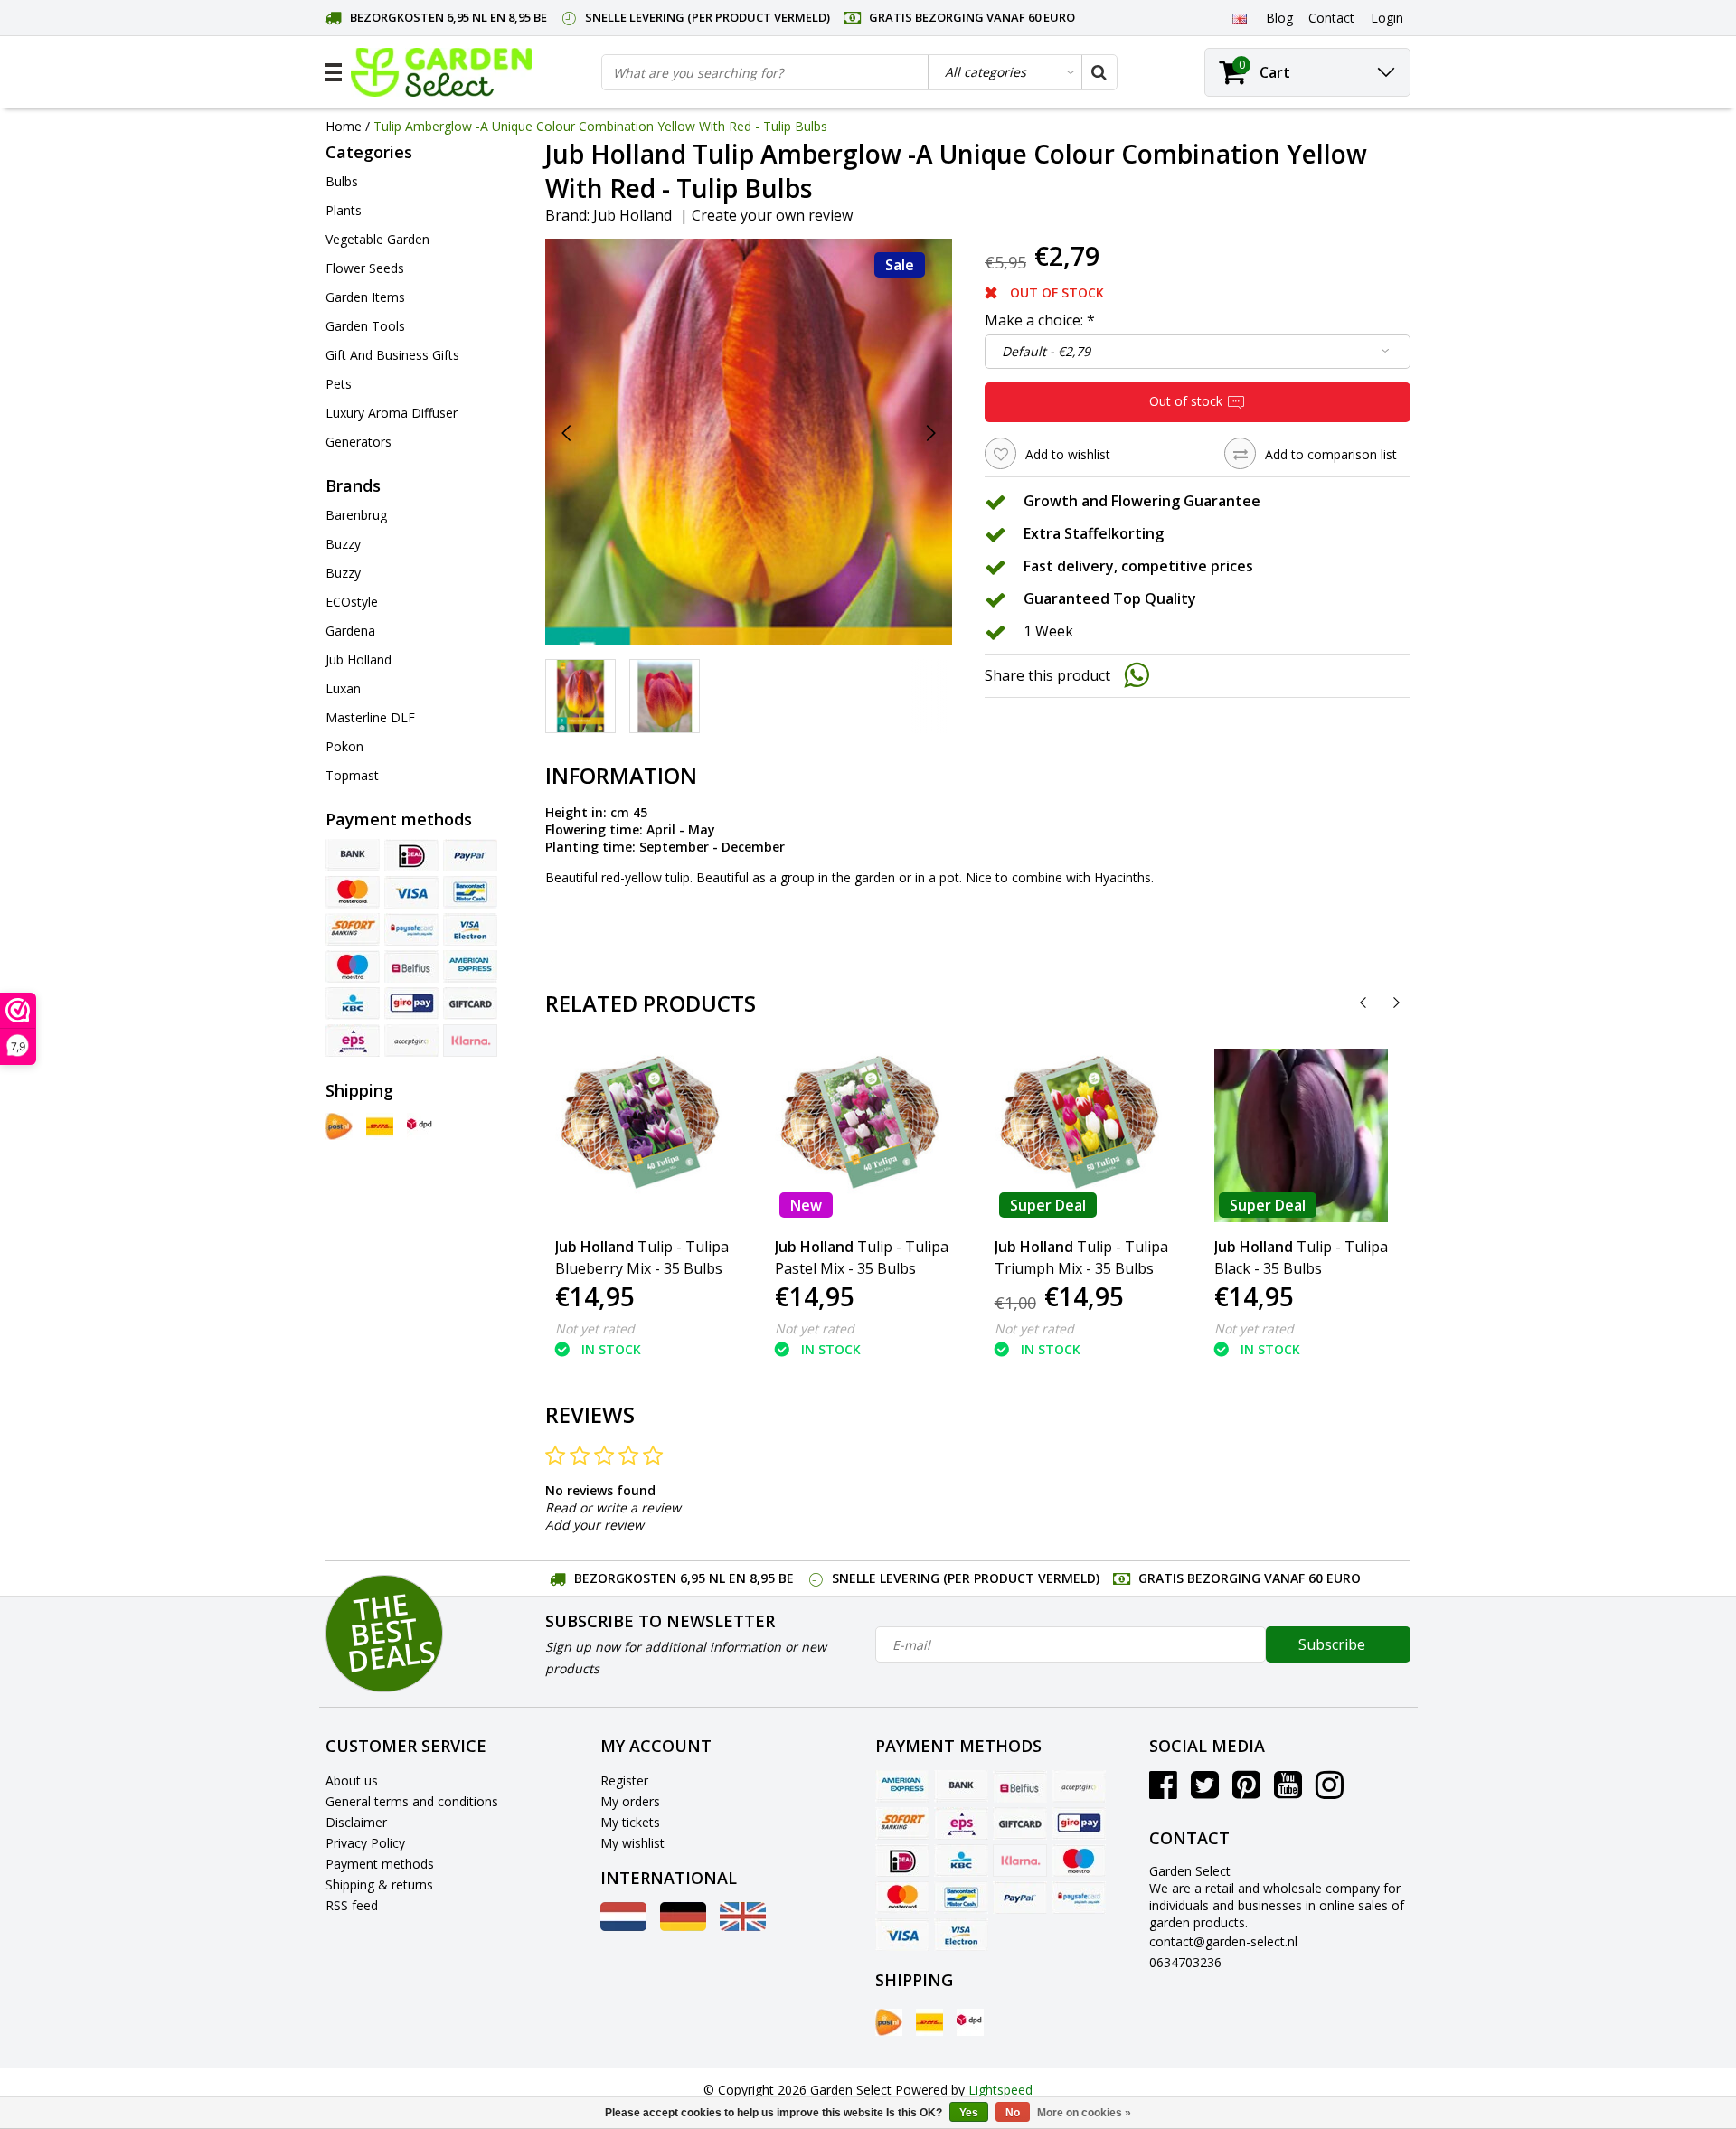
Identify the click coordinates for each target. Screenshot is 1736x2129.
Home (344, 126)
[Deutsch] (683, 1926)
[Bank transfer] (353, 855)
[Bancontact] (470, 892)
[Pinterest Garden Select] (1246, 1791)
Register (624, 1780)
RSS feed (352, 1905)
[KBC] (353, 1003)
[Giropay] (411, 1003)
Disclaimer (356, 1822)
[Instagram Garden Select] (1330, 1791)
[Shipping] (339, 1126)
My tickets (630, 1822)
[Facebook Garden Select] (1163, 1791)
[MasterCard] (353, 892)
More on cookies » (1084, 2113)
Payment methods (380, 1864)
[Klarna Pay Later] (470, 1041)
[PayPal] (470, 855)
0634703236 (1185, 1962)
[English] (1239, 17)
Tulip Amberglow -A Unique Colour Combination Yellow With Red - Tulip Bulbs (600, 126)
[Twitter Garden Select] (1205, 1791)
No (1013, 2113)
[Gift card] (470, 1003)
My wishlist (632, 1843)
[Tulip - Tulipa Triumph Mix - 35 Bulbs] (1081, 1135)
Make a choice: (1040, 320)
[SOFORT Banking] (353, 929)
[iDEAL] (411, 855)
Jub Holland (632, 215)
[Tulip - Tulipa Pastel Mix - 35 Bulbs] (862, 1135)
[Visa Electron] (470, 929)
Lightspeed (1000, 2090)
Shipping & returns (379, 1884)
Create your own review (772, 215)
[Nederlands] (623, 1926)
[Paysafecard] (411, 929)
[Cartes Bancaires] (411, 1041)
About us (352, 1780)
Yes (969, 2113)
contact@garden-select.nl (1223, 1941)
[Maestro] (353, 966)
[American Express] (470, 966)
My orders (630, 1801)
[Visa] (411, 892)
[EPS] (353, 1041)
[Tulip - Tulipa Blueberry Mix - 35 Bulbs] (642, 1135)
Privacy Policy (365, 1843)
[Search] (1099, 72)
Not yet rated (595, 1328)
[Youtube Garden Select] (1288, 1791)
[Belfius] (411, 966)
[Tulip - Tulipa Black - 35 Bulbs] (1301, 1135)
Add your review (594, 1525)
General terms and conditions (412, 1801)
